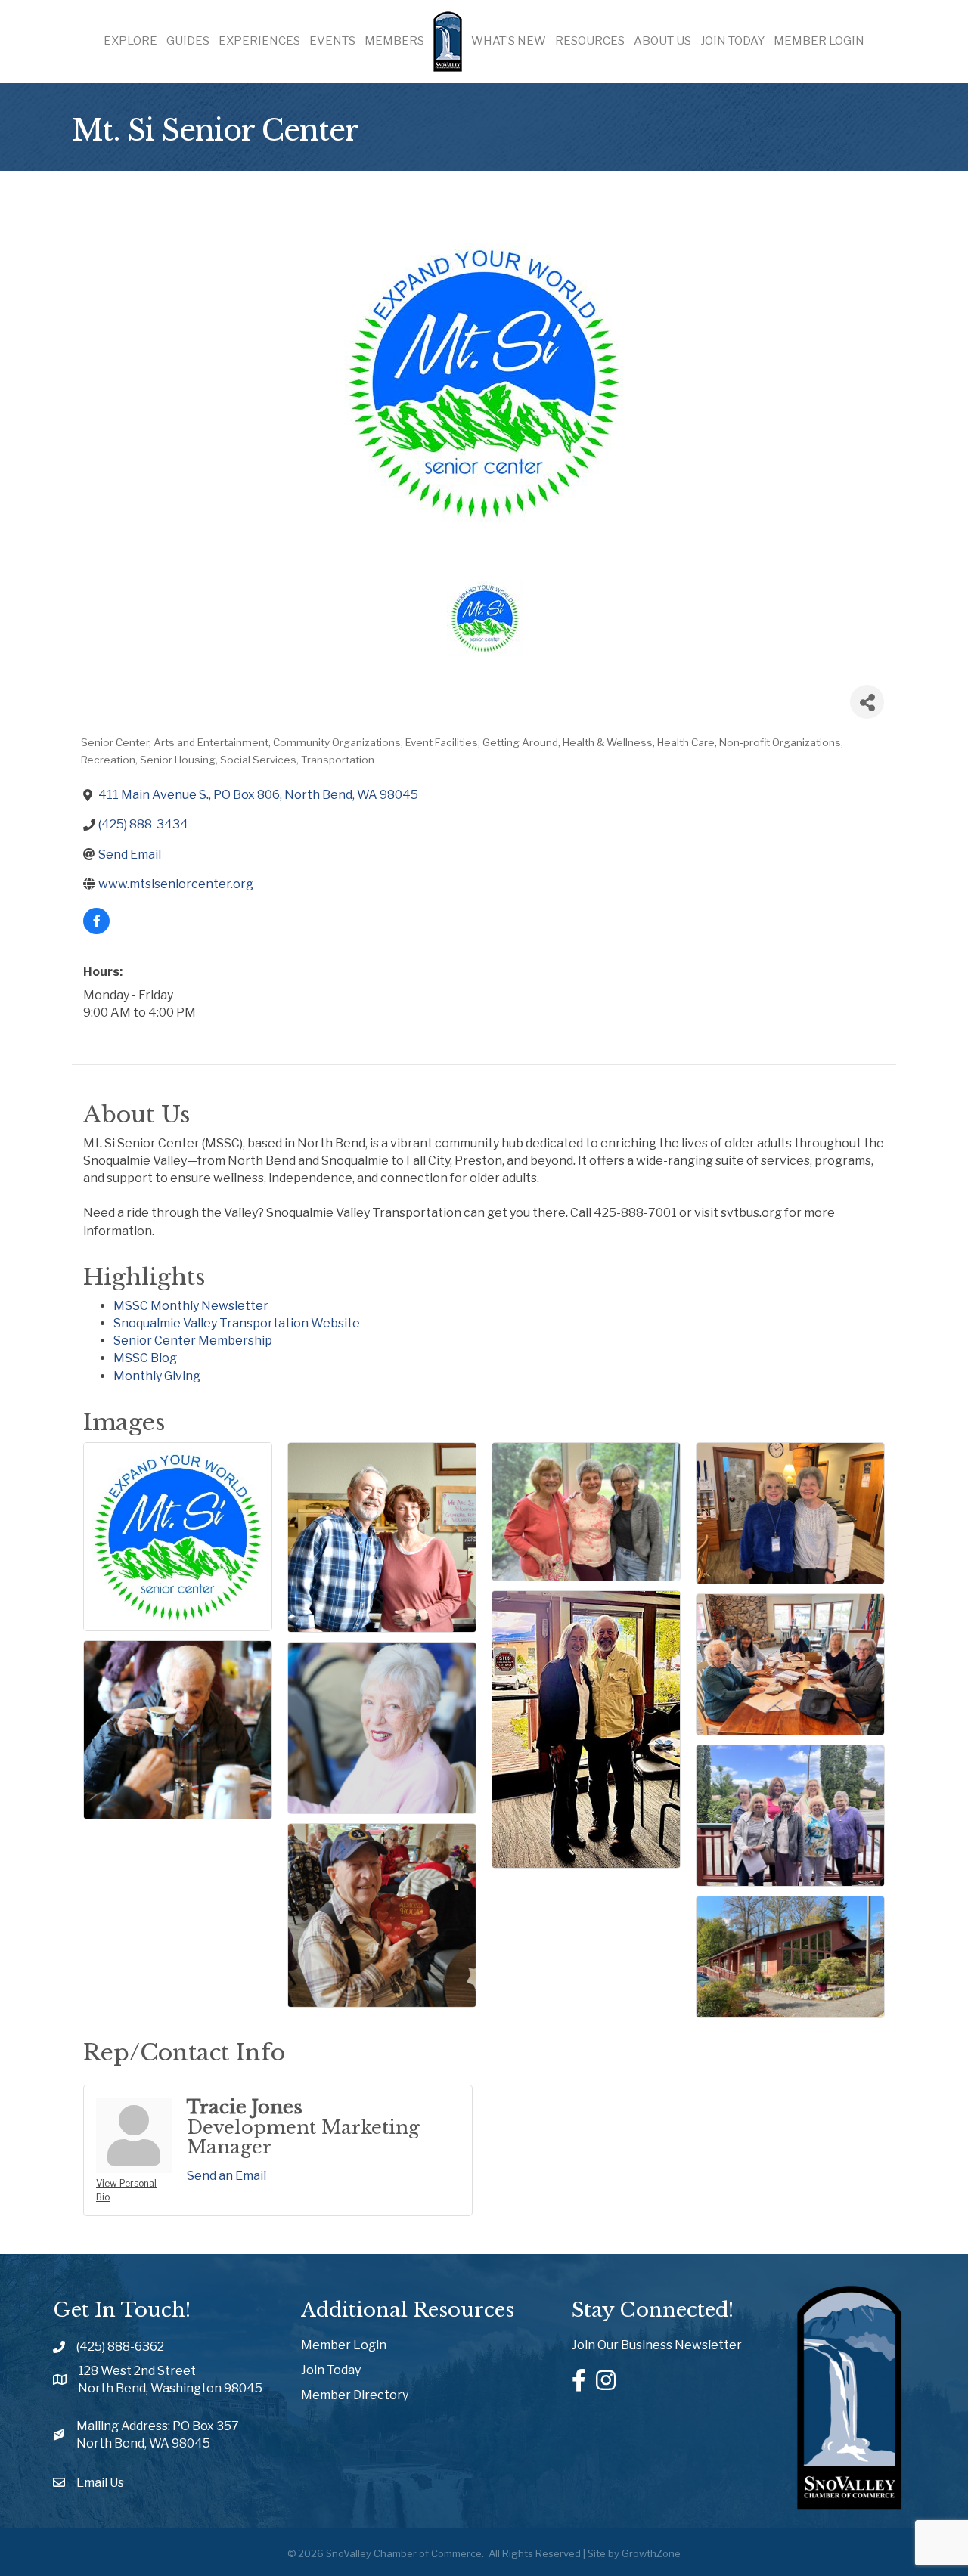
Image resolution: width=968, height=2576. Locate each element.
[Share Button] (867, 702)
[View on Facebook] (96, 930)
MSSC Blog (145, 1358)
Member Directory (355, 2395)
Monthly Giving (157, 1376)
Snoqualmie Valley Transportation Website (237, 1323)
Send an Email (226, 2176)
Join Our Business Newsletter (657, 2345)
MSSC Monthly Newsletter (191, 1306)
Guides (188, 41)
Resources (590, 41)
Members (394, 41)
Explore (130, 41)
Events (332, 41)
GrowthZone (651, 2553)
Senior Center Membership (193, 1341)
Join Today (732, 41)
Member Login (819, 41)
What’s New (509, 41)
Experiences (259, 41)
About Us (662, 41)
